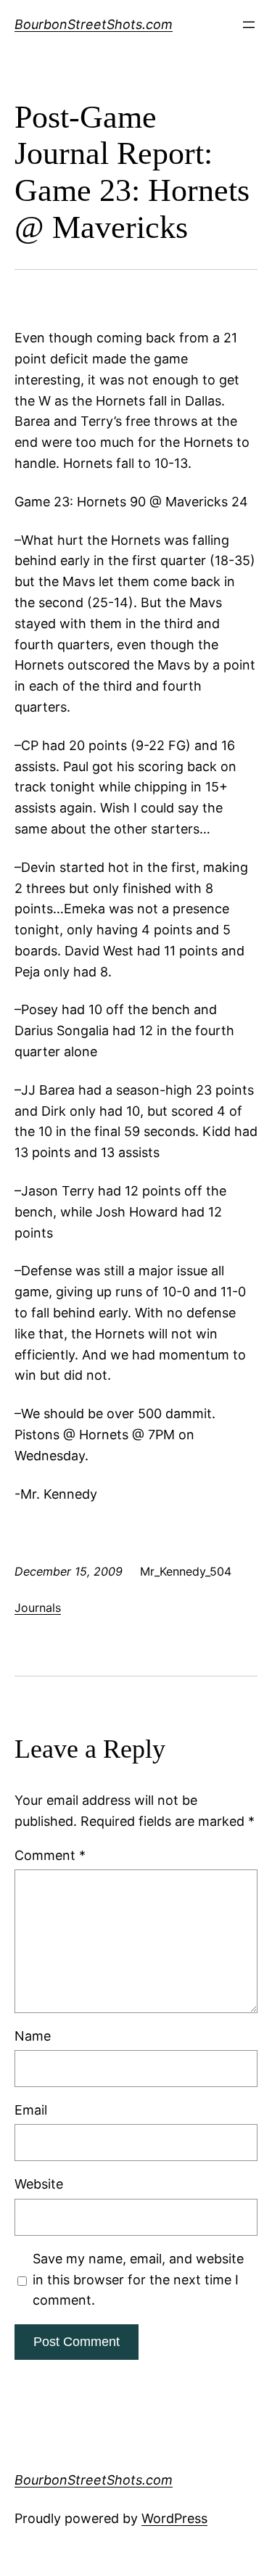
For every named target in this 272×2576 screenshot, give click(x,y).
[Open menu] (249, 25)
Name (33, 2036)
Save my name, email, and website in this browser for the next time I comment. (138, 2280)
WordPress (174, 2518)
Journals (38, 1608)
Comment (50, 1855)
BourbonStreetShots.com (94, 24)
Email (31, 2110)
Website (39, 2184)
